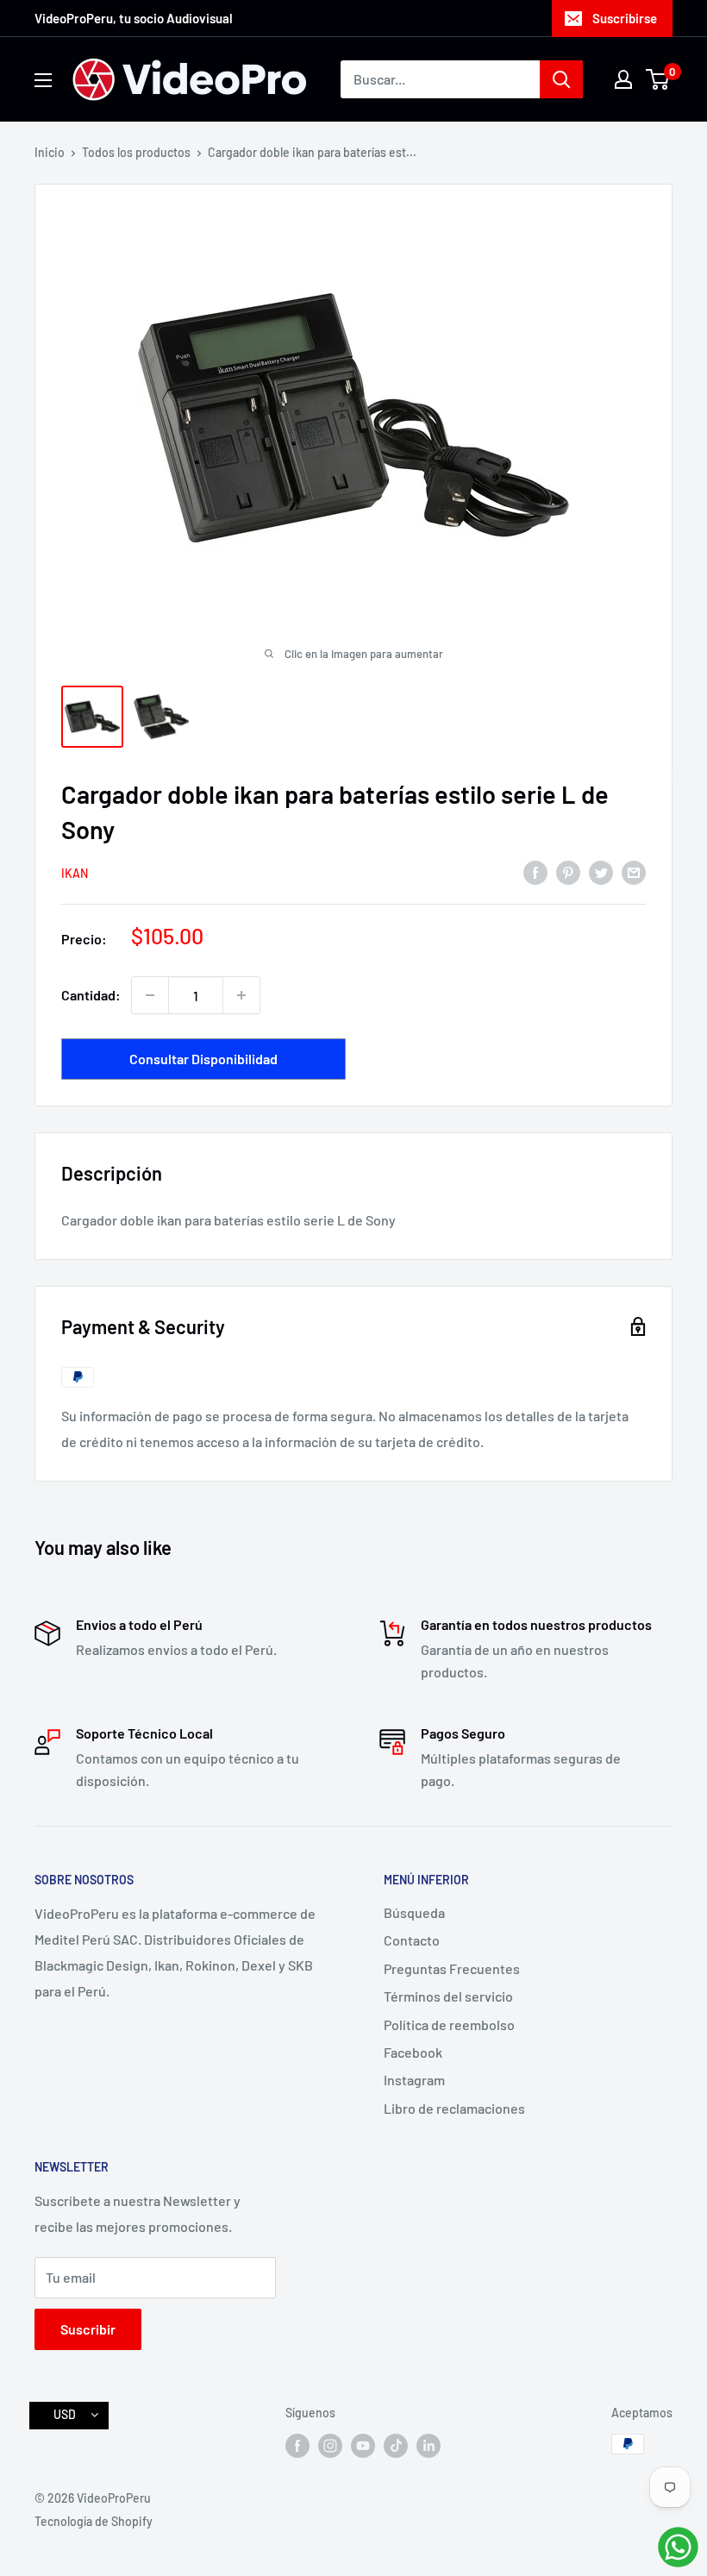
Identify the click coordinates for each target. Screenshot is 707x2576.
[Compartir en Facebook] (535, 871)
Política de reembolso (449, 2024)
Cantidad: (91, 995)
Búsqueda (414, 1912)
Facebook (413, 2052)
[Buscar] (561, 79)
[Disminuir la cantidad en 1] (150, 995)
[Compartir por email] (634, 871)
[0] (658, 79)
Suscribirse (625, 18)
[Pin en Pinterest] (568, 871)
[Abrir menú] (43, 80)
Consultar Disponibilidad (203, 1059)
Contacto (412, 1940)
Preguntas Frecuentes (452, 1968)
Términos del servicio (448, 1996)
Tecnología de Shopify (94, 2521)
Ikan (75, 873)
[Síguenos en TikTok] (396, 2446)
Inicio (50, 152)
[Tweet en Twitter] (601, 871)
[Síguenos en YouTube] (363, 2446)
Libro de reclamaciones (454, 2108)
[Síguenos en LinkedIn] (429, 2446)
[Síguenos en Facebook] (297, 2446)
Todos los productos (136, 152)
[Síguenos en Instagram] (330, 2446)
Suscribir (88, 2329)
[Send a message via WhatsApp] (678, 2547)
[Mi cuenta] (623, 79)
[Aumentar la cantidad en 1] (241, 995)
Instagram (414, 2080)
